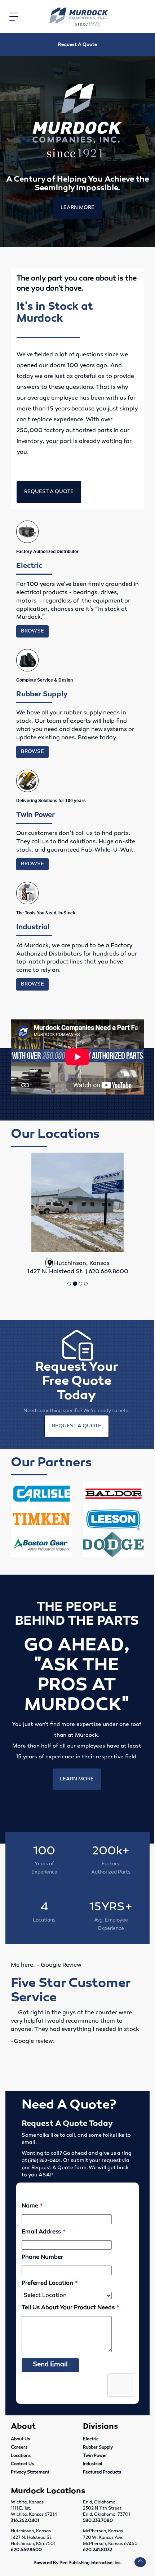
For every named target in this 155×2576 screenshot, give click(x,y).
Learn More (77, 208)
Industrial (92, 2464)
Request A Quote (77, 45)
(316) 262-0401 (44, 2161)
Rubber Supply (98, 2447)
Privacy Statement (30, 2472)
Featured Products (102, 2472)
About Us (20, 2439)
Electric (91, 2439)
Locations (21, 2456)
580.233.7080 (98, 2521)
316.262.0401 (25, 2521)
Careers (19, 2447)
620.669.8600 (26, 2550)
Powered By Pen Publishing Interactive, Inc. (77, 2563)
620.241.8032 (98, 2550)
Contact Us (22, 2464)
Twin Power (95, 2456)
